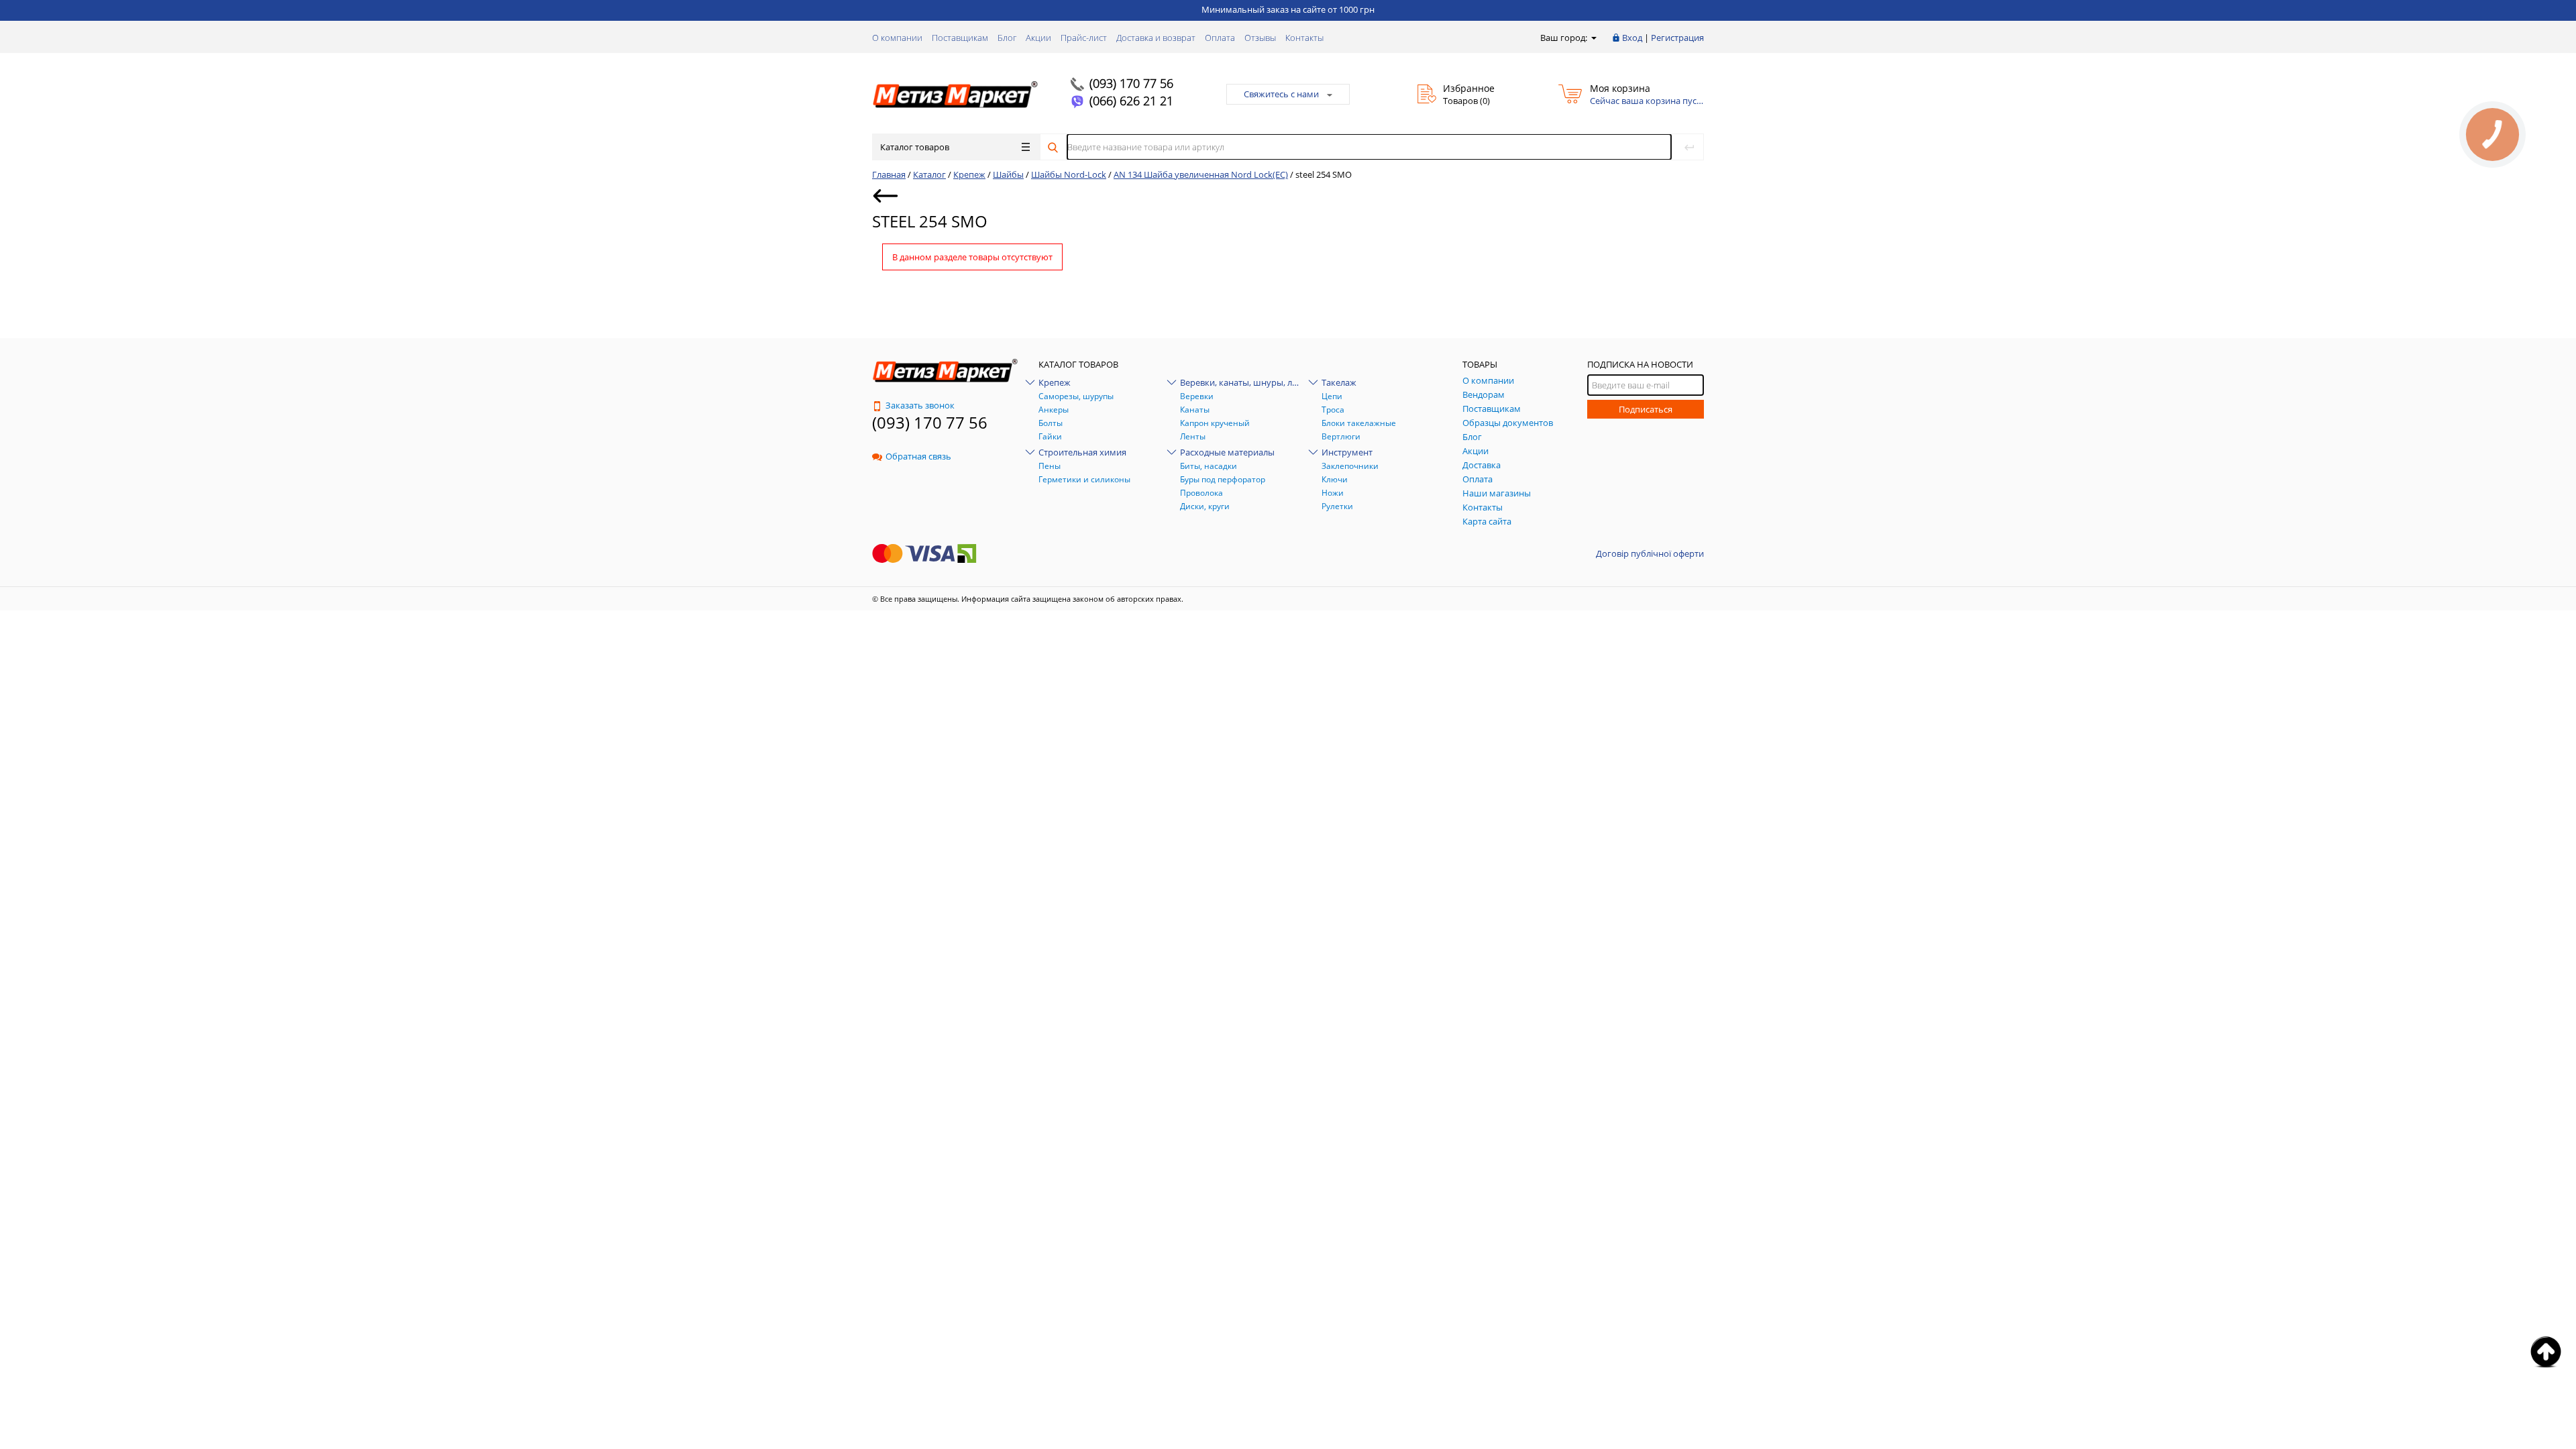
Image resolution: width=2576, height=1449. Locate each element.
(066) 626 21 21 (1131, 101)
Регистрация (1677, 38)
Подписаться (1646, 409)
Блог (1007, 38)
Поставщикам (960, 38)
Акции (1038, 38)
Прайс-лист (1084, 38)
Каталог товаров (915, 147)
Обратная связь (918, 456)
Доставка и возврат (1156, 38)
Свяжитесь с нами (1281, 94)
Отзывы (1260, 38)
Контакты (1304, 38)
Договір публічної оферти (1650, 553)
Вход (1632, 38)
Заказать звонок (920, 405)
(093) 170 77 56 (1131, 83)
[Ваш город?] (1593, 38)
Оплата (1220, 38)
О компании (897, 38)
